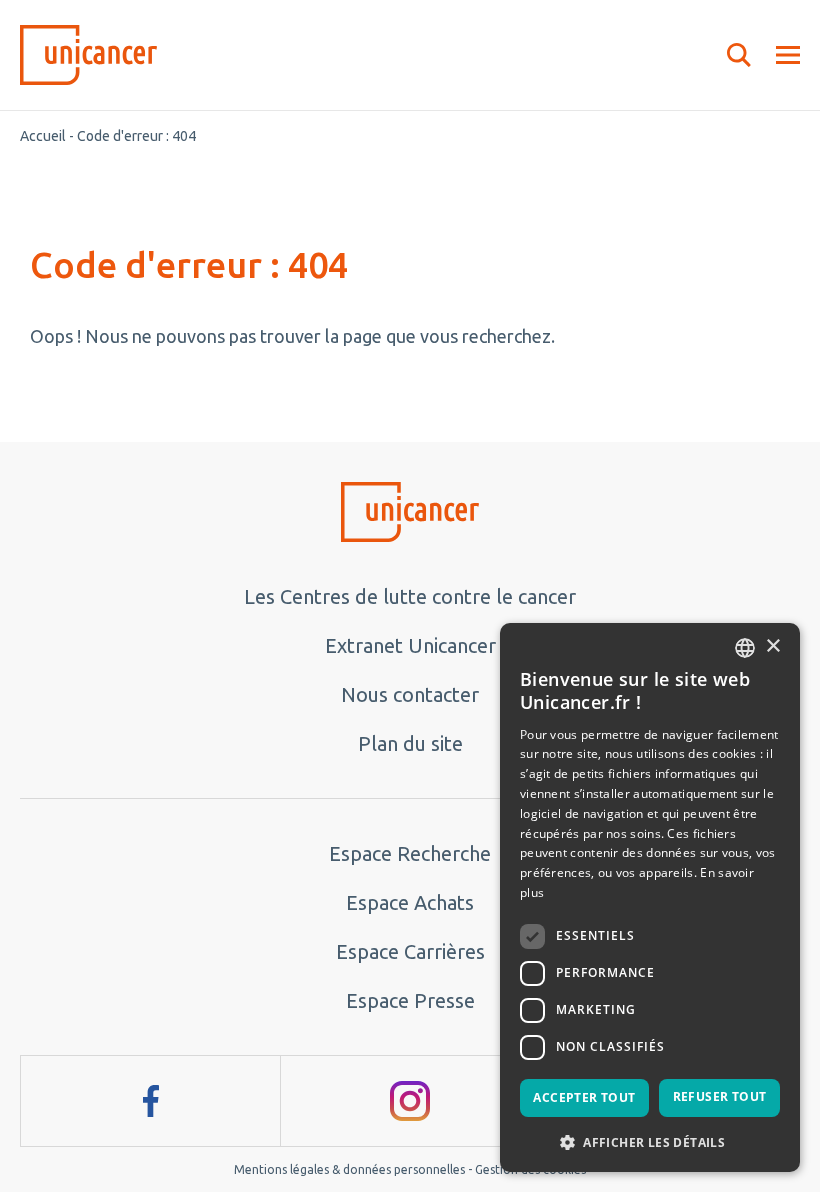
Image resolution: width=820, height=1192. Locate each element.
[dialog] (650, 897)
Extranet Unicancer (410, 645)
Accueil (43, 136)
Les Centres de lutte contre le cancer (410, 596)
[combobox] (745, 648)
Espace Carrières (410, 951)
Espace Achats (410, 902)
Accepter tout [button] (584, 1097)
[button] (650, 1141)
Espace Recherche (410, 853)
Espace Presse (410, 1000)
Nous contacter (410, 694)
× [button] (772, 646)
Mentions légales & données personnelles (349, 1169)
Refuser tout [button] (720, 1096)
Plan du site (410, 743)
